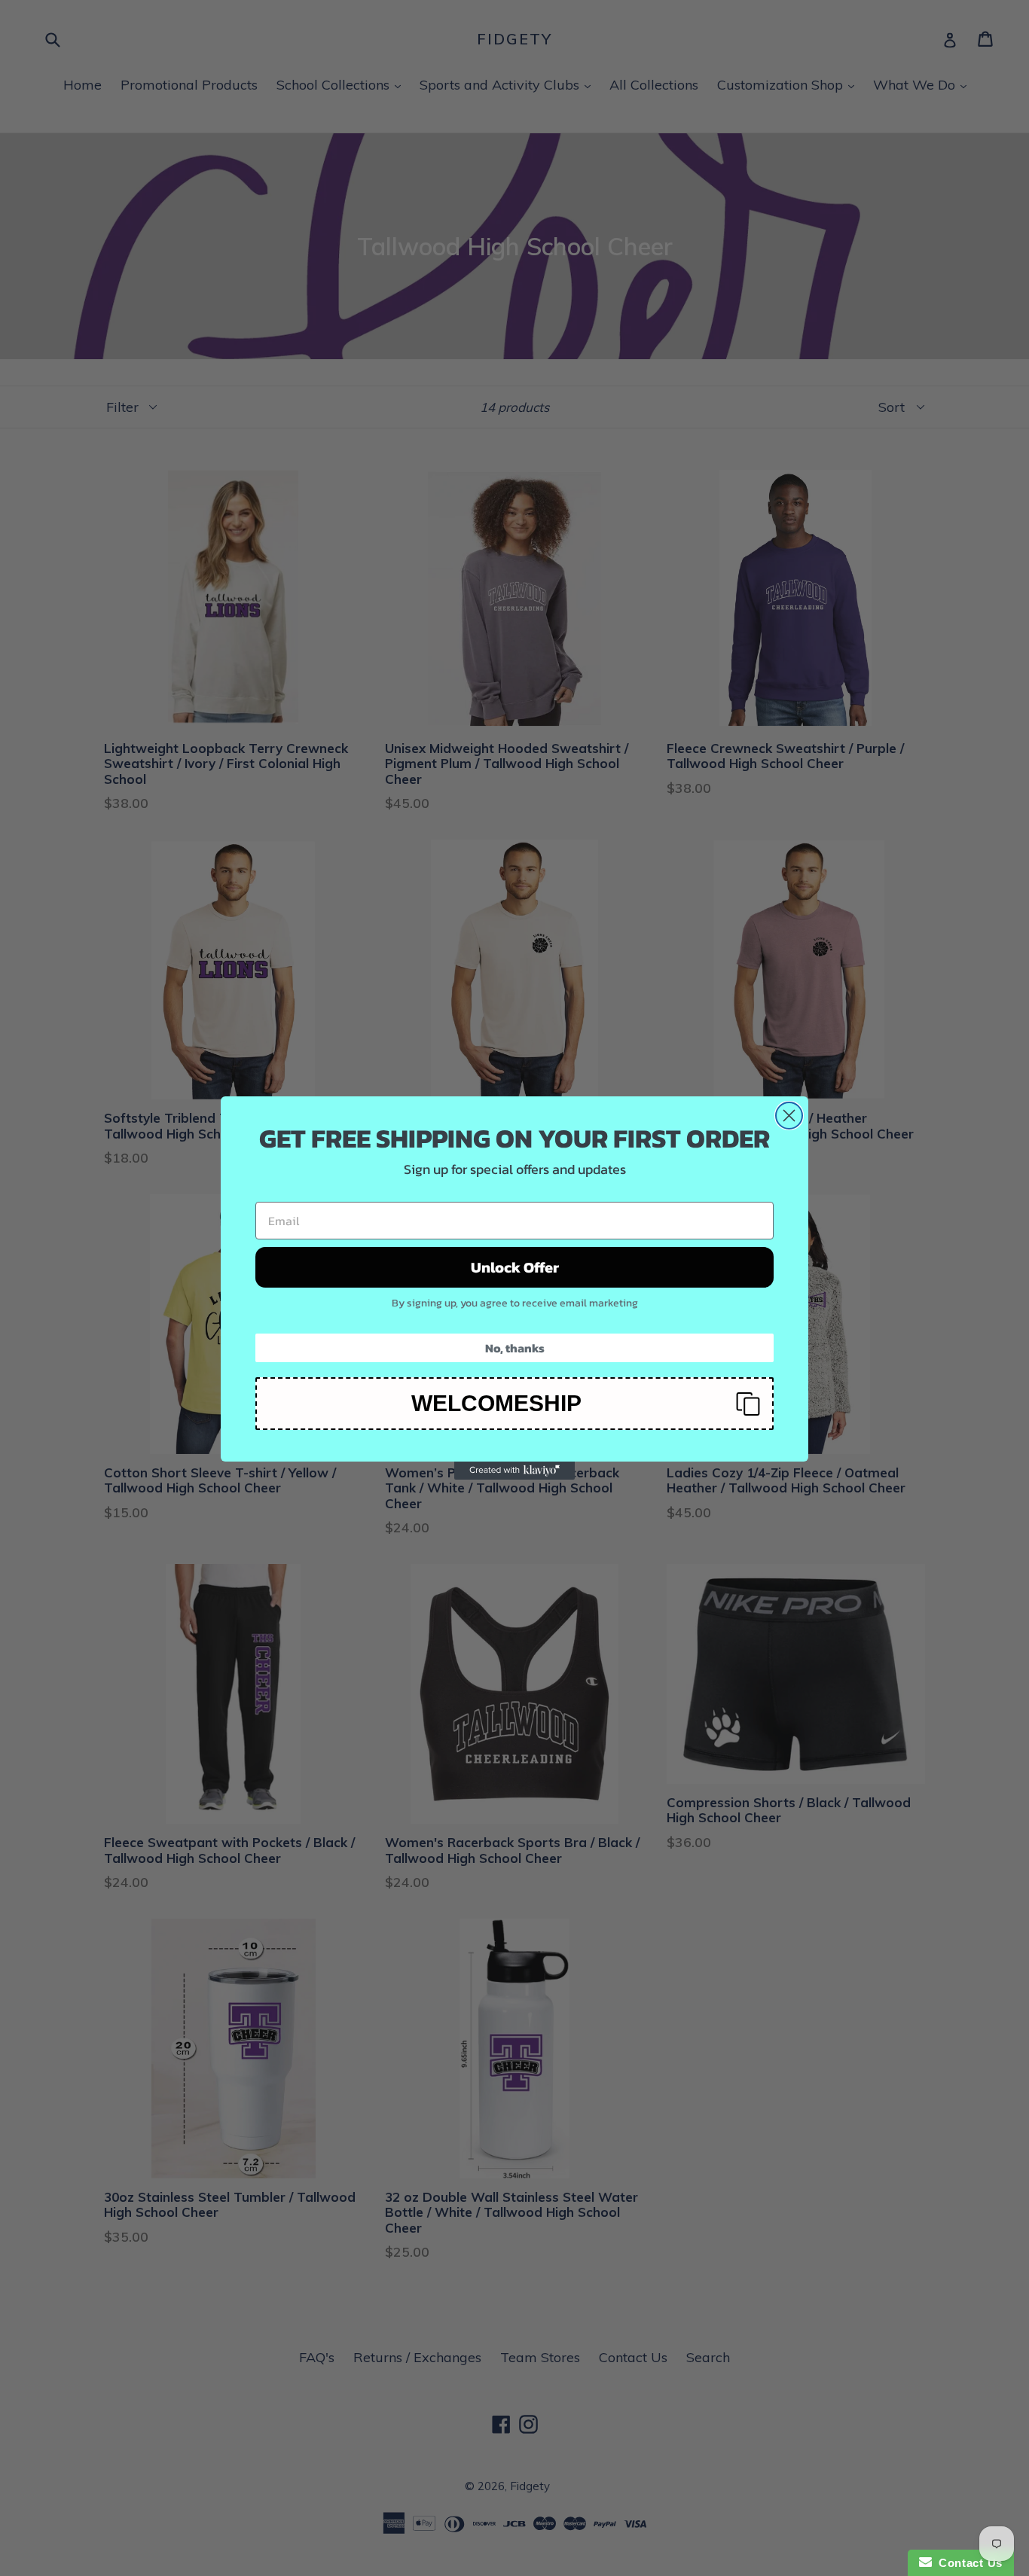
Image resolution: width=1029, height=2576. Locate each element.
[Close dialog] (789, 1116)
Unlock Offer (515, 1267)
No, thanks (515, 1348)
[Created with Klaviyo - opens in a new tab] (514, 1471)
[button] (514, 1404)
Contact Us (967, 2563)
